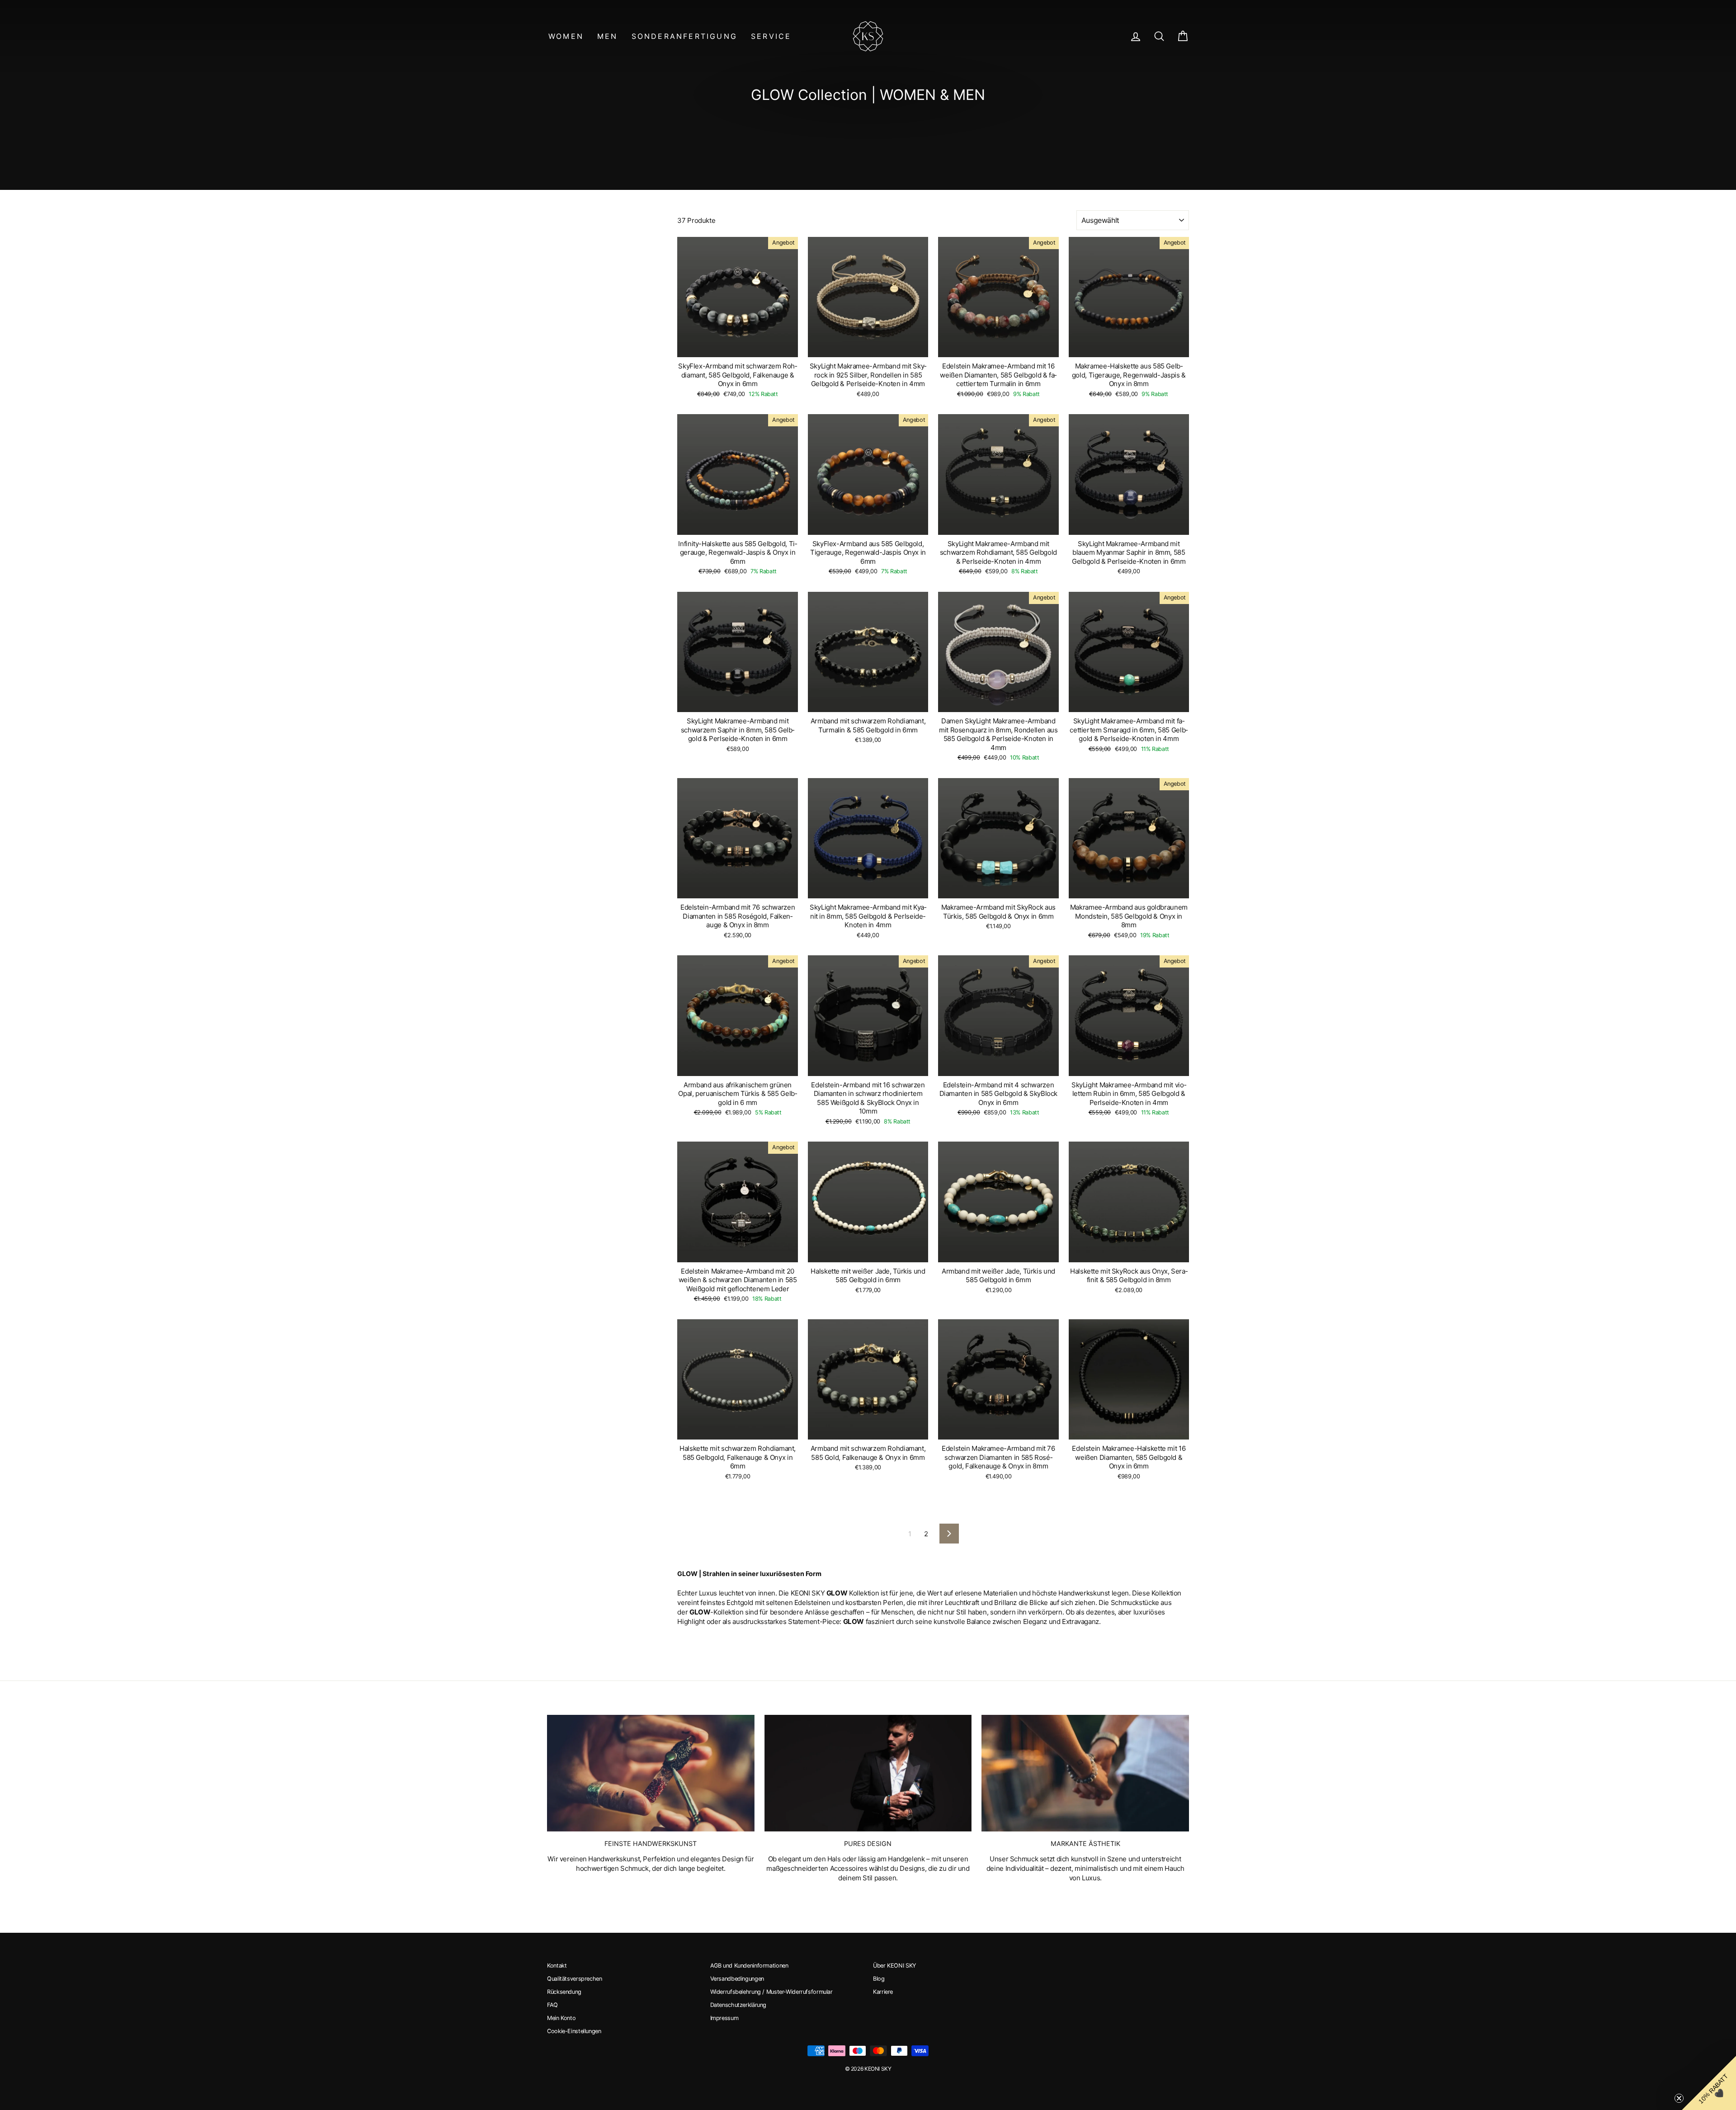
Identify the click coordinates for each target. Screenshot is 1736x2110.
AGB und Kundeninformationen (749, 1966)
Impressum (724, 2018)
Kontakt (557, 1966)
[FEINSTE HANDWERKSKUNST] (651, 1773)
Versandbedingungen (737, 1979)
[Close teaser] (1679, 2098)
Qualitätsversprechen (575, 1979)
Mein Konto (561, 2018)
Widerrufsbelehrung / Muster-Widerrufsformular (771, 1992)
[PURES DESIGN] (868, 1773)
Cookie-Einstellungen (574, 2031)
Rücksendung (564, 1992)
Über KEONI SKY (894, 1966)
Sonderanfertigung (684, 36)
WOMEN (566, 36)
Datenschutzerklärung (738, 2005)
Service (771, 36)
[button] (1709, 2083)
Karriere (883, 1992)
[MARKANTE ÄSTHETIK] (1085, 1773)
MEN (608, 36)
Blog (879, 1979)
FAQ (552, 2005)
